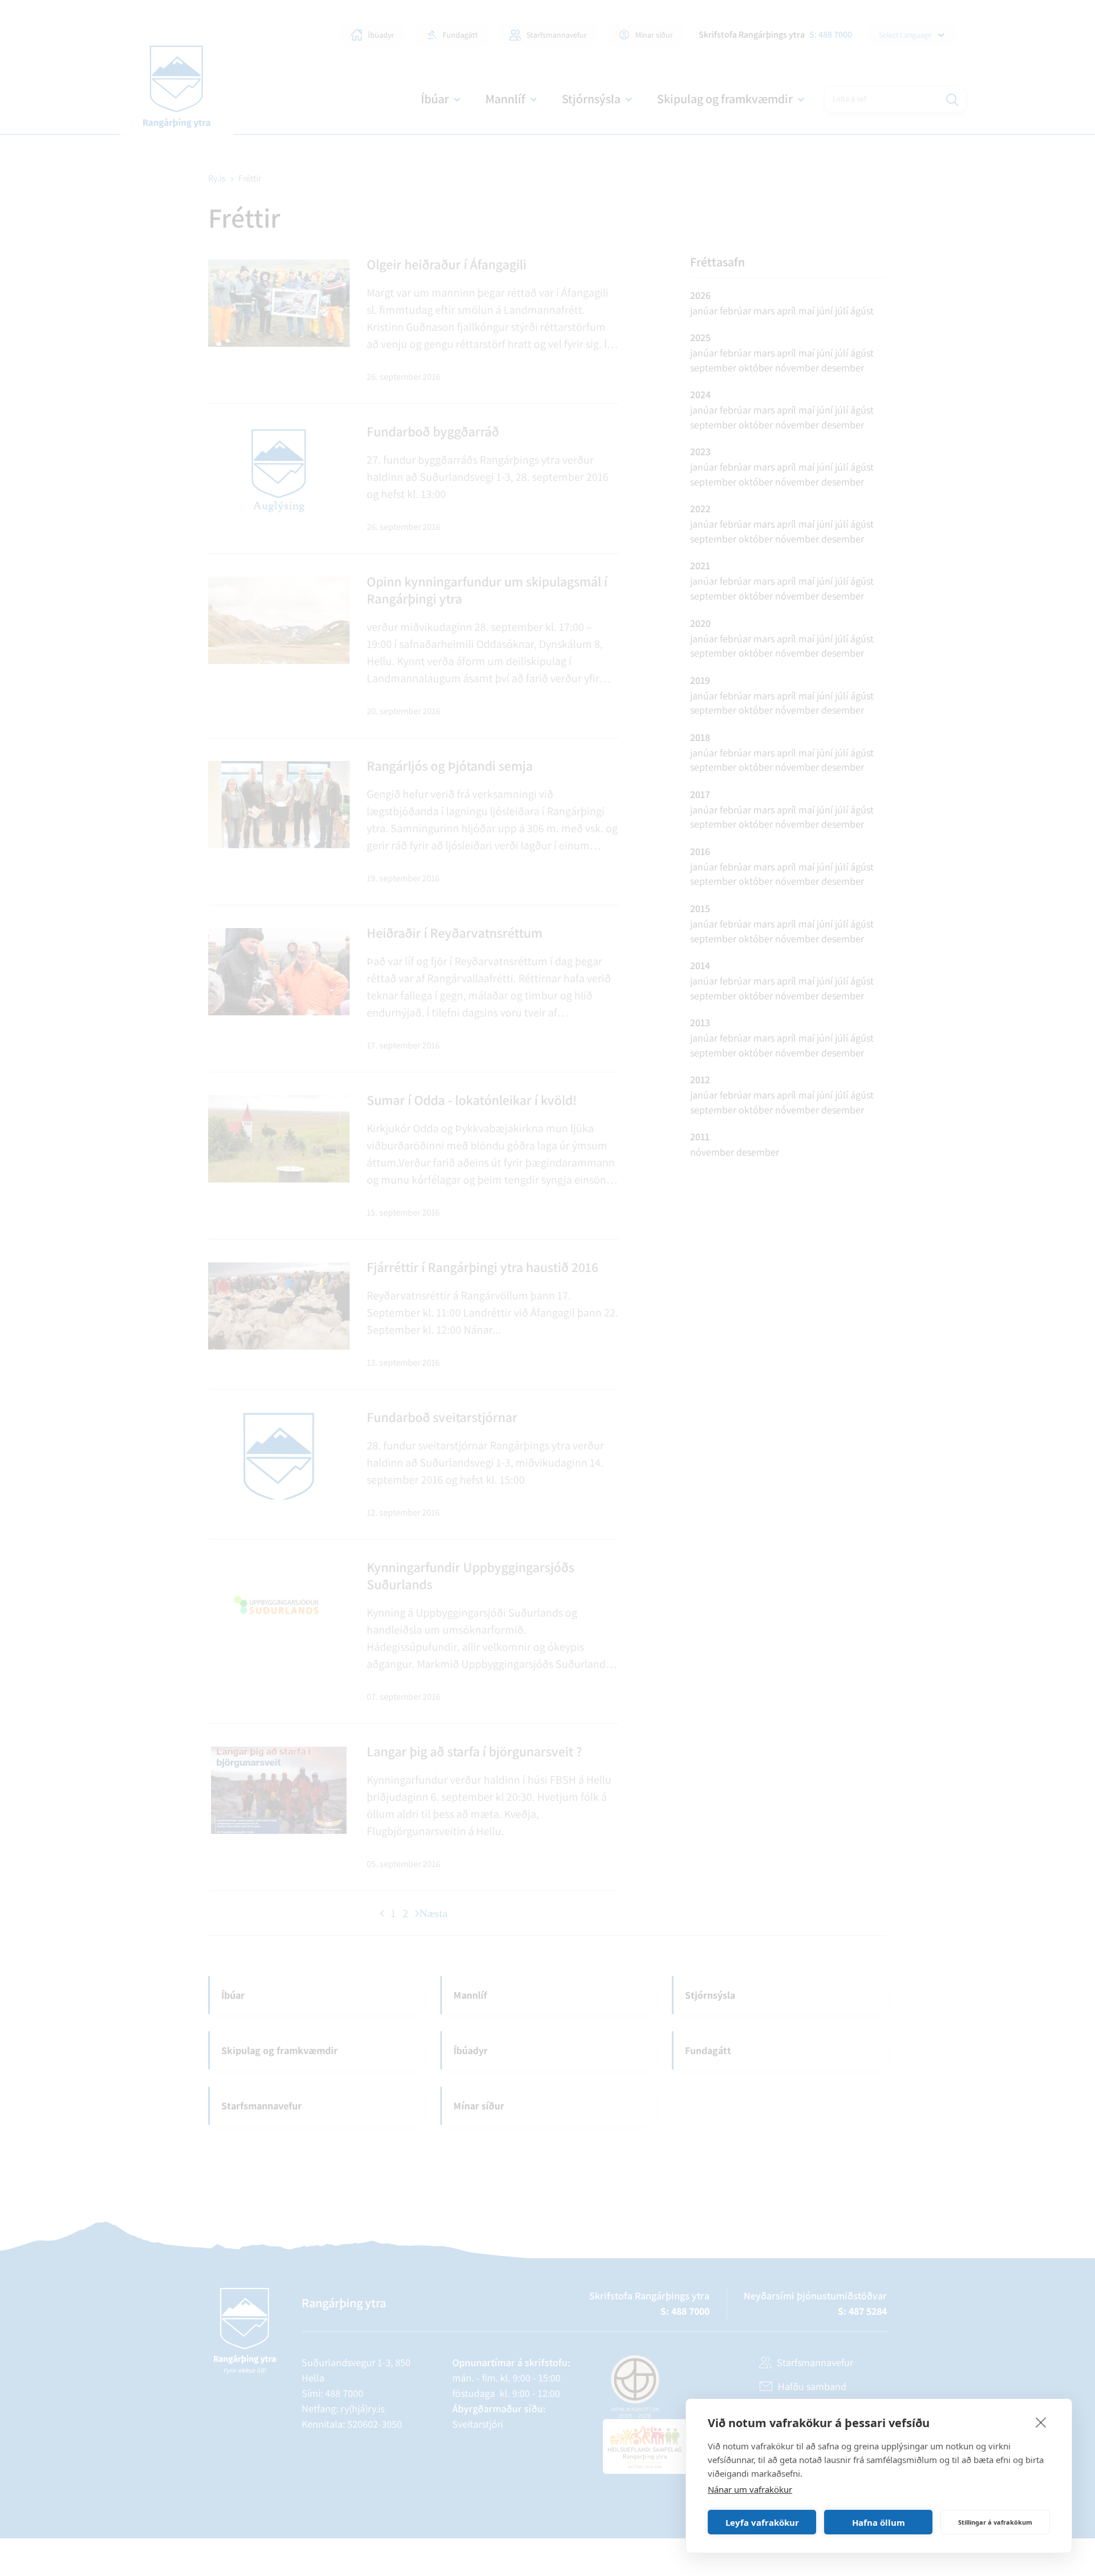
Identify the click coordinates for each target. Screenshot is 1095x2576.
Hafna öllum (879, 2522)
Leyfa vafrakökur (762, 2522)
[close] (1041, 2422)
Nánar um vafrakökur (750, 2489)
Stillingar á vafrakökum (995, 2522)
